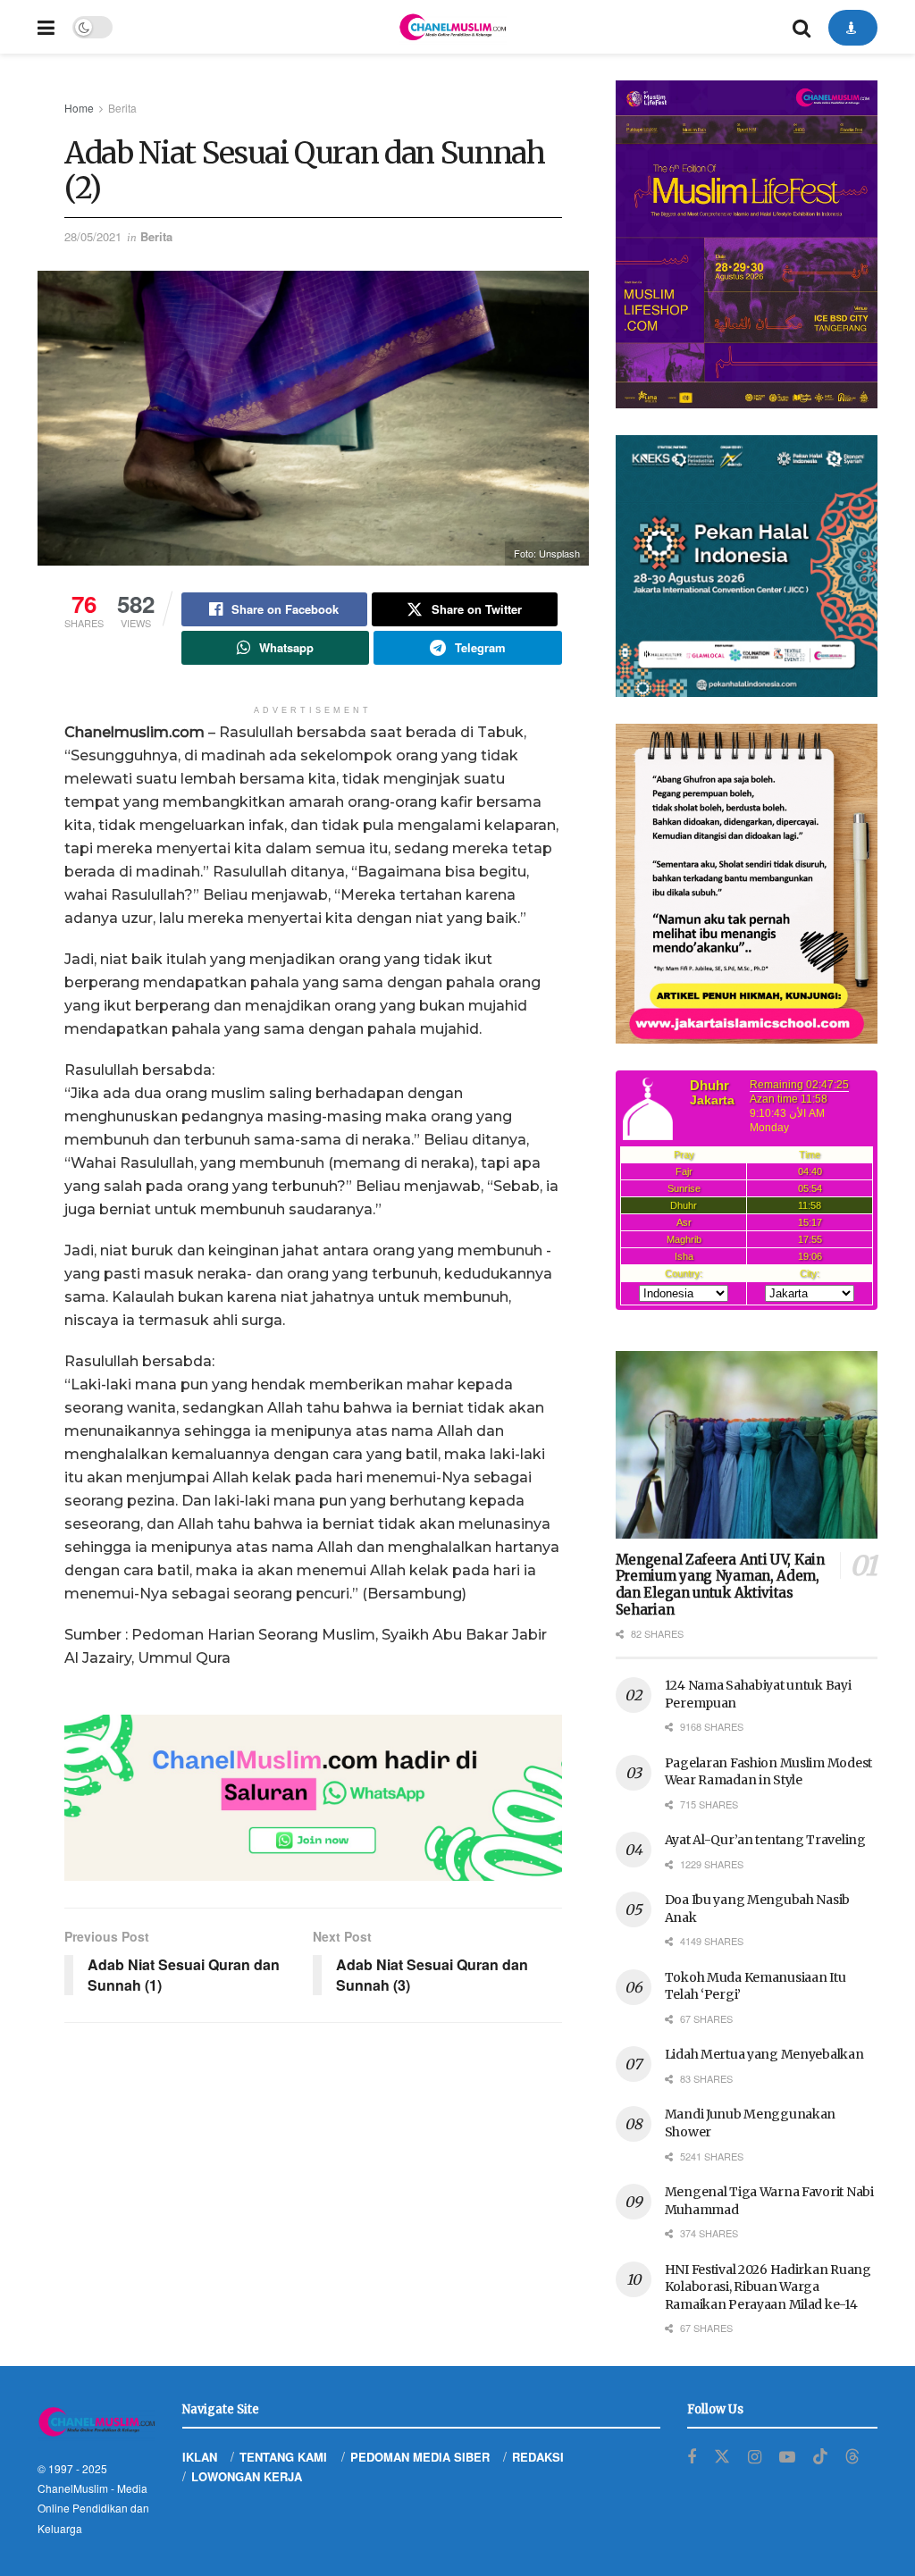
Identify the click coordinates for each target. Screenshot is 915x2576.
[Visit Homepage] (452, 27)
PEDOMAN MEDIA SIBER (420, 2457)
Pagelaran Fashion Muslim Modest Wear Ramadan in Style (768, 1772)
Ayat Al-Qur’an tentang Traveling (765, 1840)
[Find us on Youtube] (787, 2457)
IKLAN (200, 2457)
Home (79, 108)
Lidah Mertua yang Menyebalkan (764, 2054)
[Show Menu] (46, 27)
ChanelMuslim (73, 2488)
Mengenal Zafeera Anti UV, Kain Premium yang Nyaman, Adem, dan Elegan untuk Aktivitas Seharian (720, 1585)
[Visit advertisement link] (313, 1798)
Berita (122, 108)
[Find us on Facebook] (692, 2457)
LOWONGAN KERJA (247, 2476)
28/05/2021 (93, 236)
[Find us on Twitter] (722, 2457)
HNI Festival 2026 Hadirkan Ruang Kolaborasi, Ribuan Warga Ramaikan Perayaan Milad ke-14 (768, 2287)
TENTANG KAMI (283, 2457)
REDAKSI (538, 2457)
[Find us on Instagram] (755, 2457)
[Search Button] (802, 27)
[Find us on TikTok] (820, 2457)
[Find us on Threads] (852, 2457)
